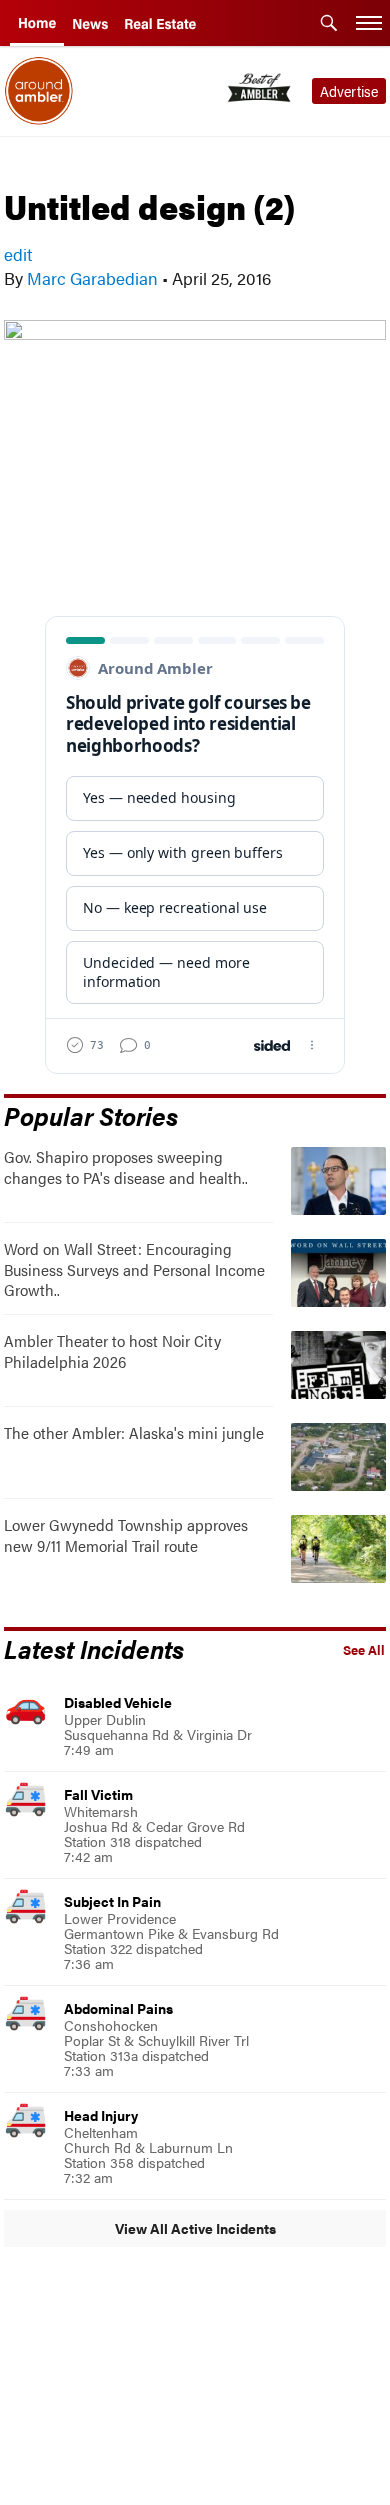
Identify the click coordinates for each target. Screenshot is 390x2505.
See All (364, 1650)
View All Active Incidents (195, 2228)
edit (18, 254)
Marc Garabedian (92, 278)
